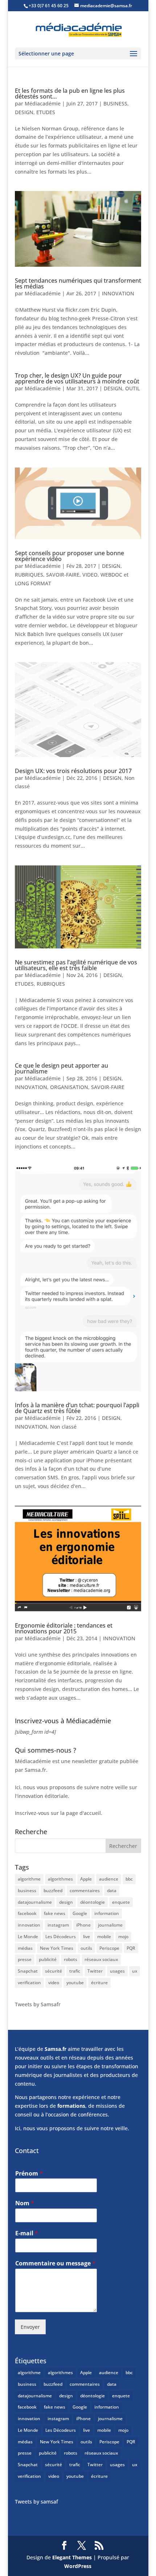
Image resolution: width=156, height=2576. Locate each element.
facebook (27, 1913)
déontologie (93, 1902)
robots (71, 1959)
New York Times (57, 1948)
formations (71, 2106)
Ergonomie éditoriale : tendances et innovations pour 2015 (64, 1628)
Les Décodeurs (61, 1937)
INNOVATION (118, 293)
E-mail (27, 2233)
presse (25, 1959)
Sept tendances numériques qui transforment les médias (78, 283)
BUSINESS (115, 103)
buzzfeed (53, 1891)
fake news (55, 1913)
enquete (121, 1902)
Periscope (109, 1948)
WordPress (78, 2566)
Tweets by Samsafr (38, 2004)
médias (25, 1948)
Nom (25, 2203)
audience (109, 1879)
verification (29, 1983)
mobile (104, 1937)
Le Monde (28, 1937)
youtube (75, 1983)
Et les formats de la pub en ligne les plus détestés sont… (70, 94)
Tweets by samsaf (36, 2502)
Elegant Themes (72, 2557)
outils (86, 1948)
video (54, 1983)
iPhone (83, 1925)
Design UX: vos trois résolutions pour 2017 (73, 771)
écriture (99, 1983)
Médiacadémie (43, 103)
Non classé (63, 1427)
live (87, 1937)
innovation (29, 1925)
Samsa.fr (56, 2049)
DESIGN (24, 112)
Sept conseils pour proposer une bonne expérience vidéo (69, 556)
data (112, 1891)
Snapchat (28, 1971)
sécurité (54, 1971)
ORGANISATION (69, 1087)
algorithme (29, 1879)
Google (80, 1913)
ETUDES (46, 112)
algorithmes (60, 1879)
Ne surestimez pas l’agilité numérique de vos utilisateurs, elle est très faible (76, 965)
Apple (86, 1879)
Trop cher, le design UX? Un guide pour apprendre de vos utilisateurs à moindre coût (77, 378)
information (107, 1913)
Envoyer (30, 2327)
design (66, 1902)
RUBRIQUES (29, 575)
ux (135, 1971)
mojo (123, 1937)
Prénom (29, 2174)
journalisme (110, 1925)
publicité (48, 1959)
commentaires (85, 1891)
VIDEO (90, 575)
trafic (75, 1971)
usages (117, 1971)
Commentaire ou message (55, 2263)
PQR (131, 1948)
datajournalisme (35, 1902)
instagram (58, 1925)
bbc (129, 1879)
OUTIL (132, 388)
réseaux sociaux (101, 1959)
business (27, 1891)
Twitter (95, 1971)
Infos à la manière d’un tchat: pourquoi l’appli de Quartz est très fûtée (77, 1408)
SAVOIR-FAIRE (63, 575)
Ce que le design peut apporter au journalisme (61, 1068)
